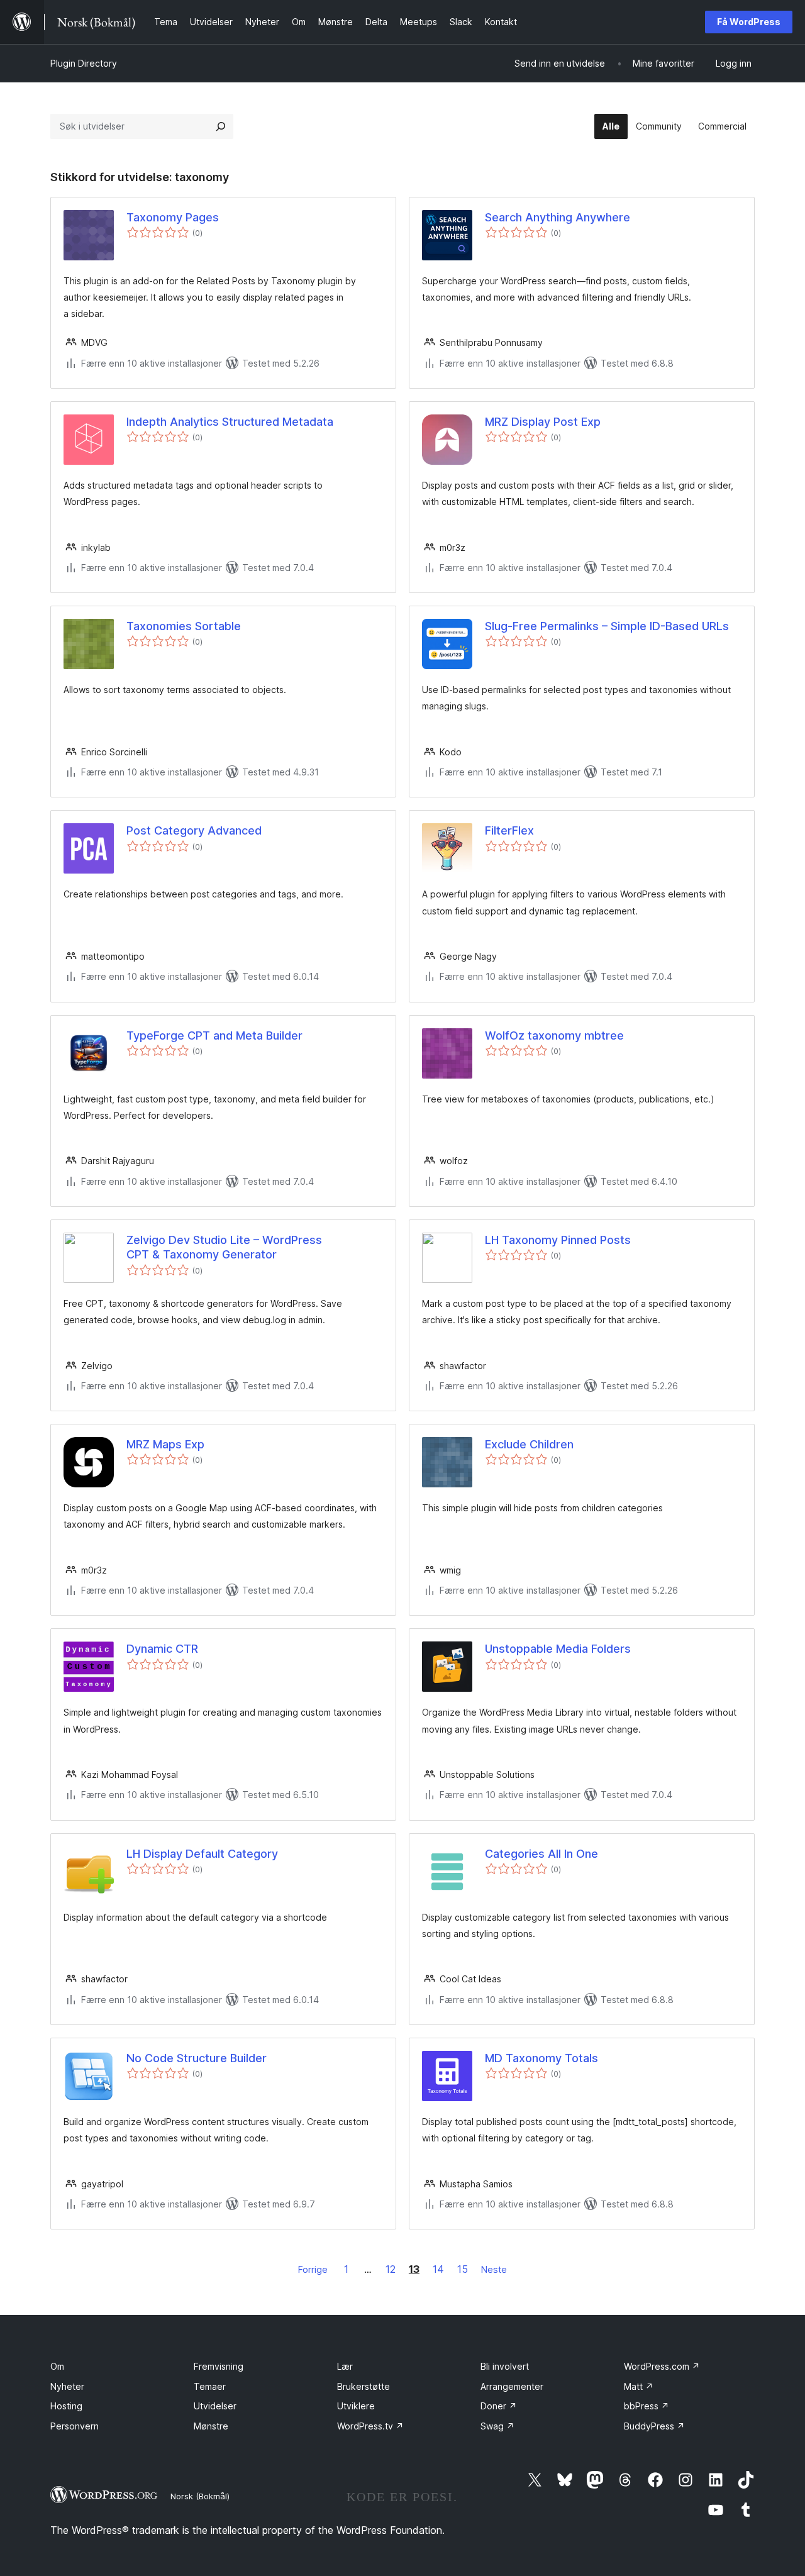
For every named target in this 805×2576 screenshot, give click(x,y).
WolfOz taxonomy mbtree (554, 1035)
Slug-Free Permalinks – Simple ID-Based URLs (607, 626)
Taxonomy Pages (173, 217)
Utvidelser (215, 2406)
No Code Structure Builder (197, 2058)
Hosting (66, 2406)
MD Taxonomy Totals (541, 2058)
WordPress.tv (370, 2426)
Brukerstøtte (364, 2386)
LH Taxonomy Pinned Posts (558, 1240)
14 (438, 2269)
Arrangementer (512, 2386)
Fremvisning (219, 2366)
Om (57, 2366)
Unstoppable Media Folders (558, 1649)
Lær (345, 2366)
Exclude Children (529, 1444)
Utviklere (356, 2406)
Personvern (75, 2426)
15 (463, 2269)
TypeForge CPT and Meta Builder (214, 1035)
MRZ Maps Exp (165, 1444)
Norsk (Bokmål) (200, 2496)
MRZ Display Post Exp (543, 422)
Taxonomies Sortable (184, 626)
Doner (499, 2406)
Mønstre (211, 2426)
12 (391, 2269)
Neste (494, 2269)
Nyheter (67, 2386)
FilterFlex (509, 830)
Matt (639, 2386)
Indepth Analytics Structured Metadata (230, 422)
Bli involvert (505, 2366)
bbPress (647, 2406)
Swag (497, 2426)
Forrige (313, 2269)
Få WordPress (749, 22)
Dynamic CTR (162, 1649)
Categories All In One (541, 1854)
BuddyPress (654, 2426)
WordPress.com (662, 2366)
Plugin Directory (84, 63)
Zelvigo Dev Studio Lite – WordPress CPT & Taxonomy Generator (224, 1247)
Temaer (210, 2386)
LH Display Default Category (202, 1854)
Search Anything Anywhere (558, 217)
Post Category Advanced (194, 830)
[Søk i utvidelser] (221, 126)
